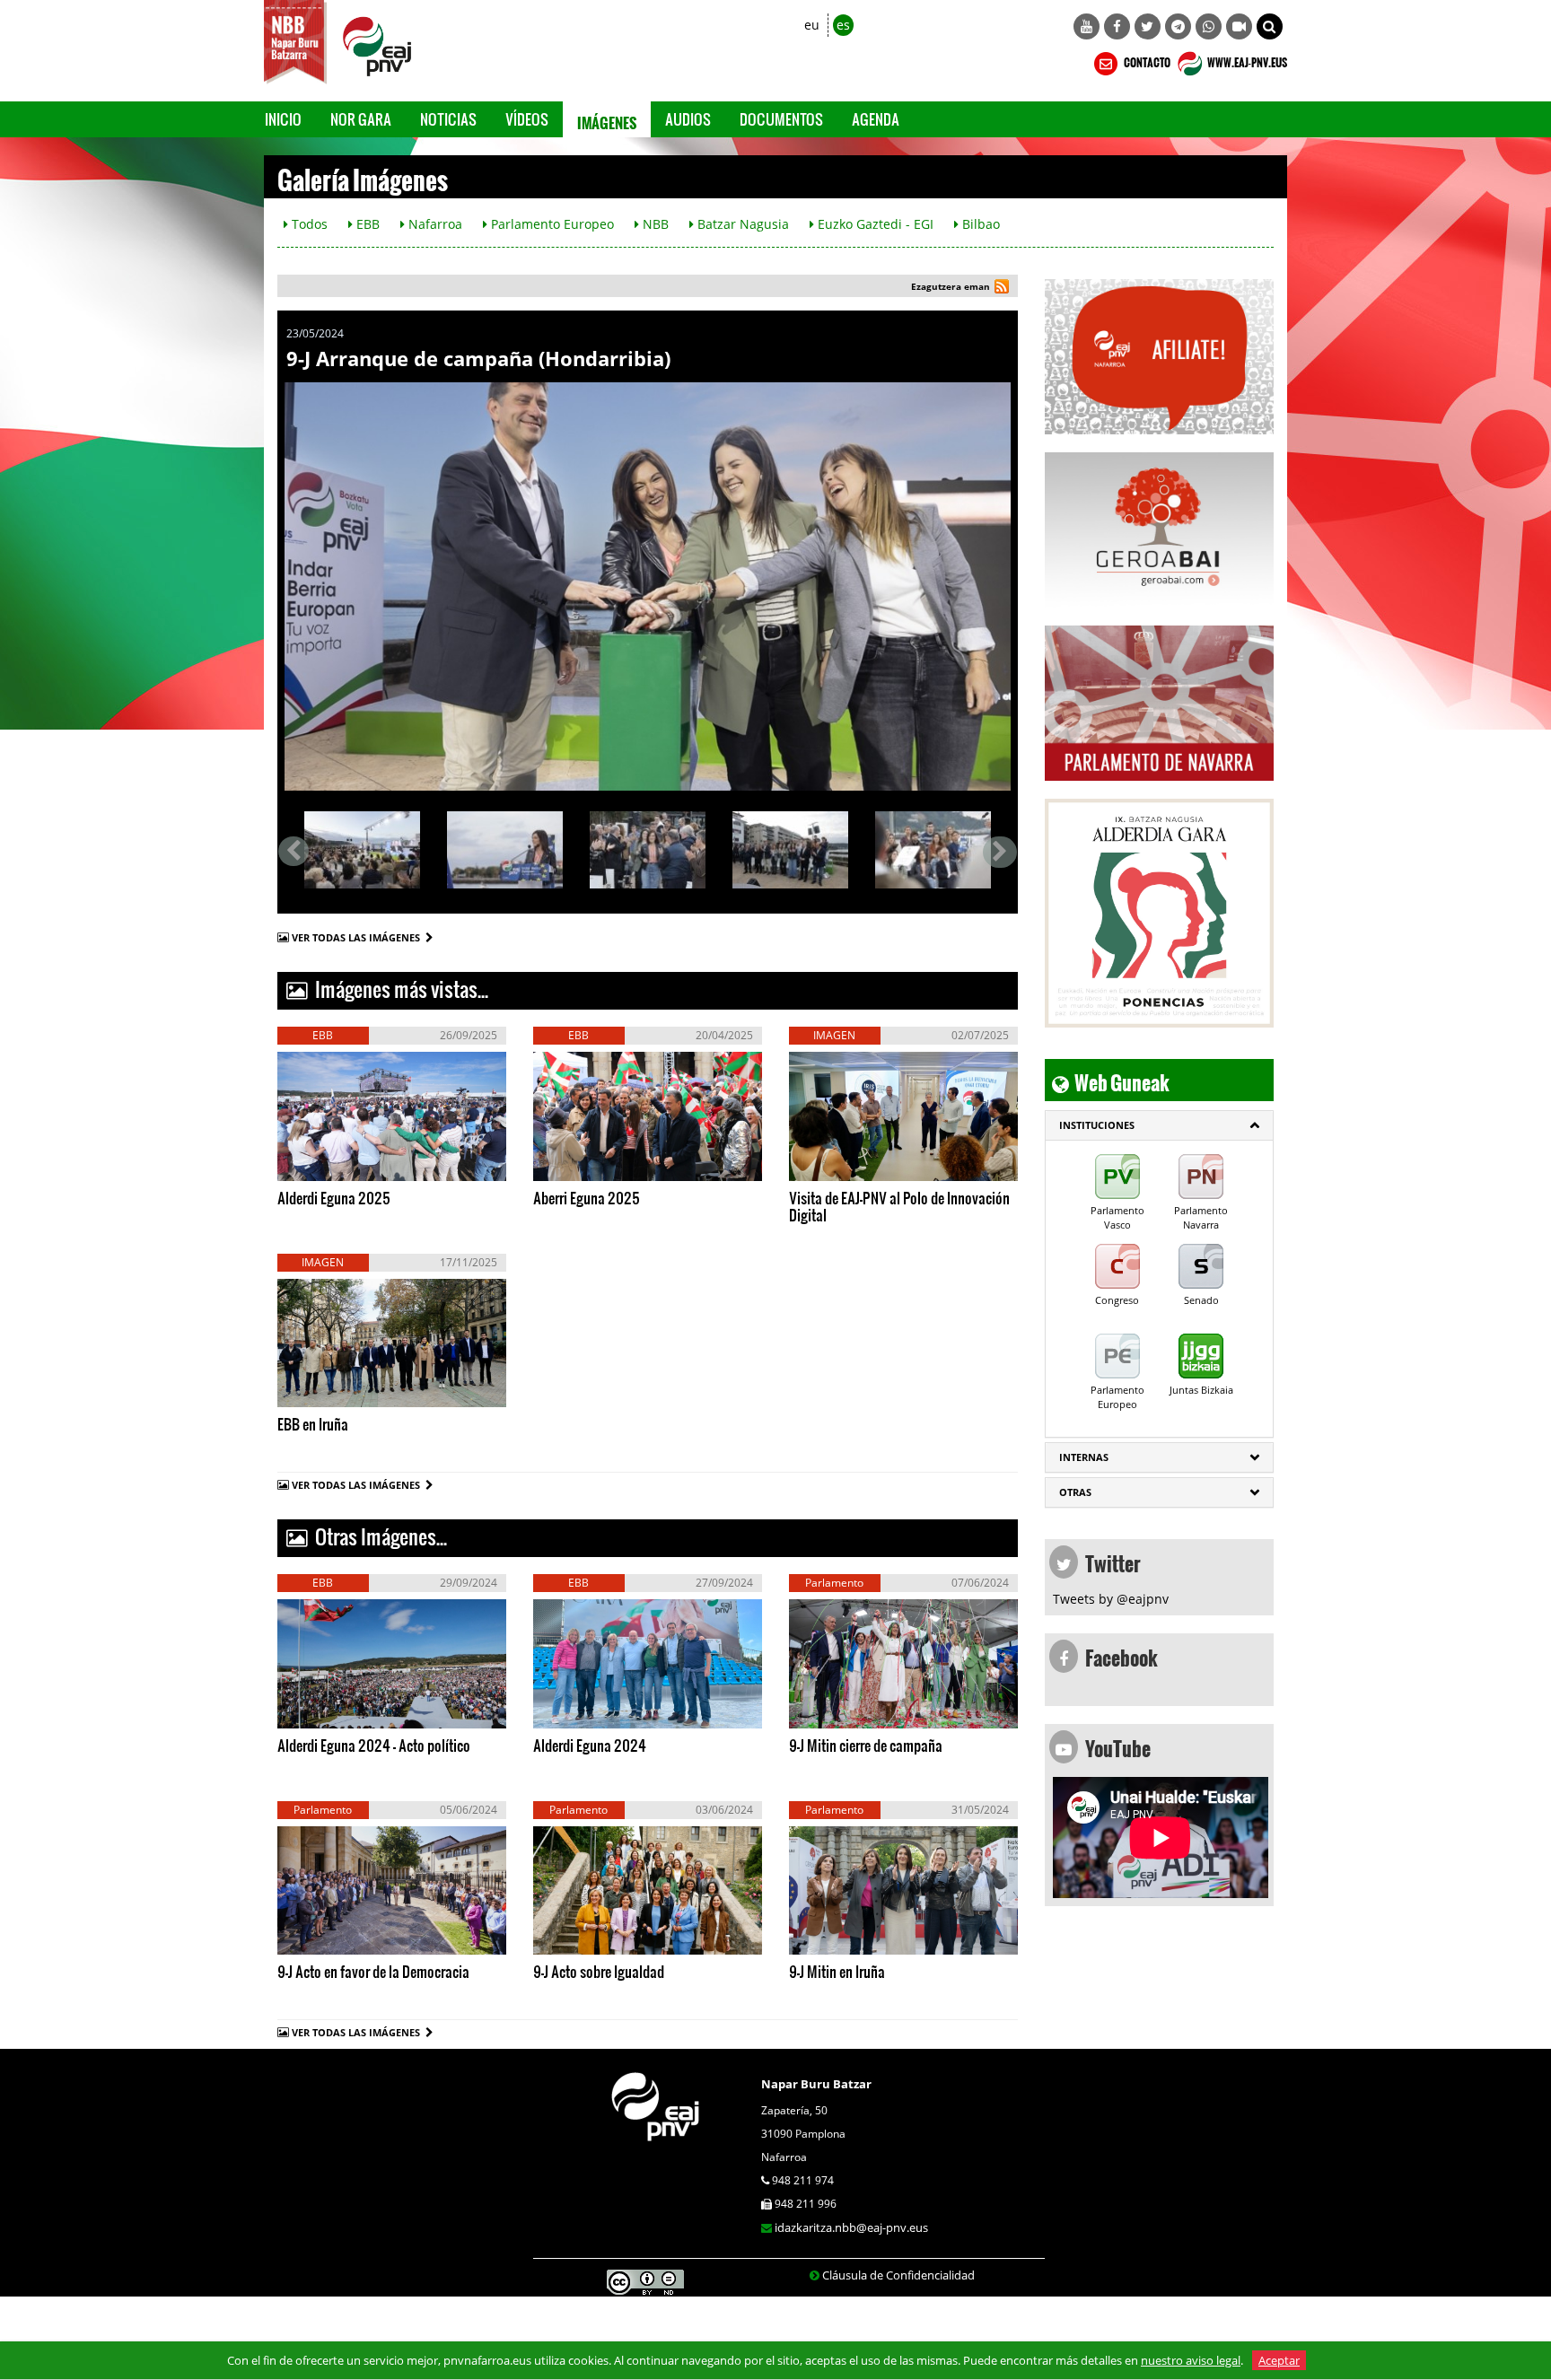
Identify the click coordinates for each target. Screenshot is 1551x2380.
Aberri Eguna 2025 (587, 1198)
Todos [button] (308, 224)
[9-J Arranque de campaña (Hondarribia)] (648, 586)
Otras (1075, 1492)
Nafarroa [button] (434, 224)
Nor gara (361, 119)
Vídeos (527, 119)
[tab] (1159, 1125)
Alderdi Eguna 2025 (334, 1198)
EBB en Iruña (313, 1424)
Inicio (283, 119)
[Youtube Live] (1239, 26)
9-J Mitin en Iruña (837, 1971)
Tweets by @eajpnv (1111, 1599)
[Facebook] (1117, 26)
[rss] (1002, 289)
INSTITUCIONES (1097, 1125)
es (843, 25)
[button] (1270, 26)
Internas (1084, 1457)
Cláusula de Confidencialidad (898, 2275)
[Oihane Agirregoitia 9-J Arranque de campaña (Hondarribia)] (505, 849)
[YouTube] (1087, 26)
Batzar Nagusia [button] (741, 224)
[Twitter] (1148, 26)
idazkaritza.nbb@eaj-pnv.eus (851, 2227)
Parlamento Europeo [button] (551, 224)
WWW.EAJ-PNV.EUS (1246, 60)
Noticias (448, 119)
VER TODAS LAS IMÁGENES (359, 937)
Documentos (781, 119)
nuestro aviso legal (1191, 2360)
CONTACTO (1146, 60)
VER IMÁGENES (362, 1162)
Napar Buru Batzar (816, 2084)
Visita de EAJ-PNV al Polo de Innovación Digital (899, 1206)
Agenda (876, 119)
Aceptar (1279, 2360)
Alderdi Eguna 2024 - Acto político (374, 1745)
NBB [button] (654, 224)
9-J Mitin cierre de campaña (866, 1745)
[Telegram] (1178, 26)
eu (812, 25)
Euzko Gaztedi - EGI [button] (874, 224)
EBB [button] (366, 224)
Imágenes (607, 119)
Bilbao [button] (979, 224)
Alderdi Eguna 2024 (590, 1745)
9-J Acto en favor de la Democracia (373, 1971)
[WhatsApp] (1209, 26)
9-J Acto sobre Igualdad (599, 1971)
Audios (688, 119)
